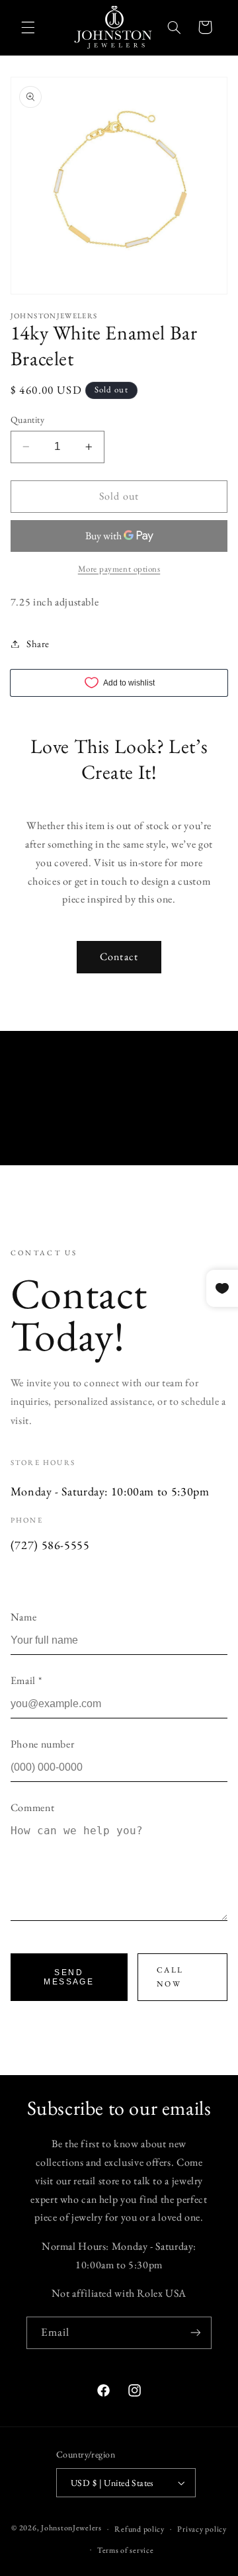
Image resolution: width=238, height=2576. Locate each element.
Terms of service (126, 2550)
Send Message (69, 1977)
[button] (28, 27)
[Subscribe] (196, 2333)
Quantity (27, 420)
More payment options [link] (119, 569)
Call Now (170, 1977)
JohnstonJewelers (71, 2528)
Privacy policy (202, 2529)
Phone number (43, 1744)
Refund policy (139, 2529)
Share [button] (38, 644)
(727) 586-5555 (50, 1545)
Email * (26, 1680)
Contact (119, 956)
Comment (32, 1807)
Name (24, 1617)
